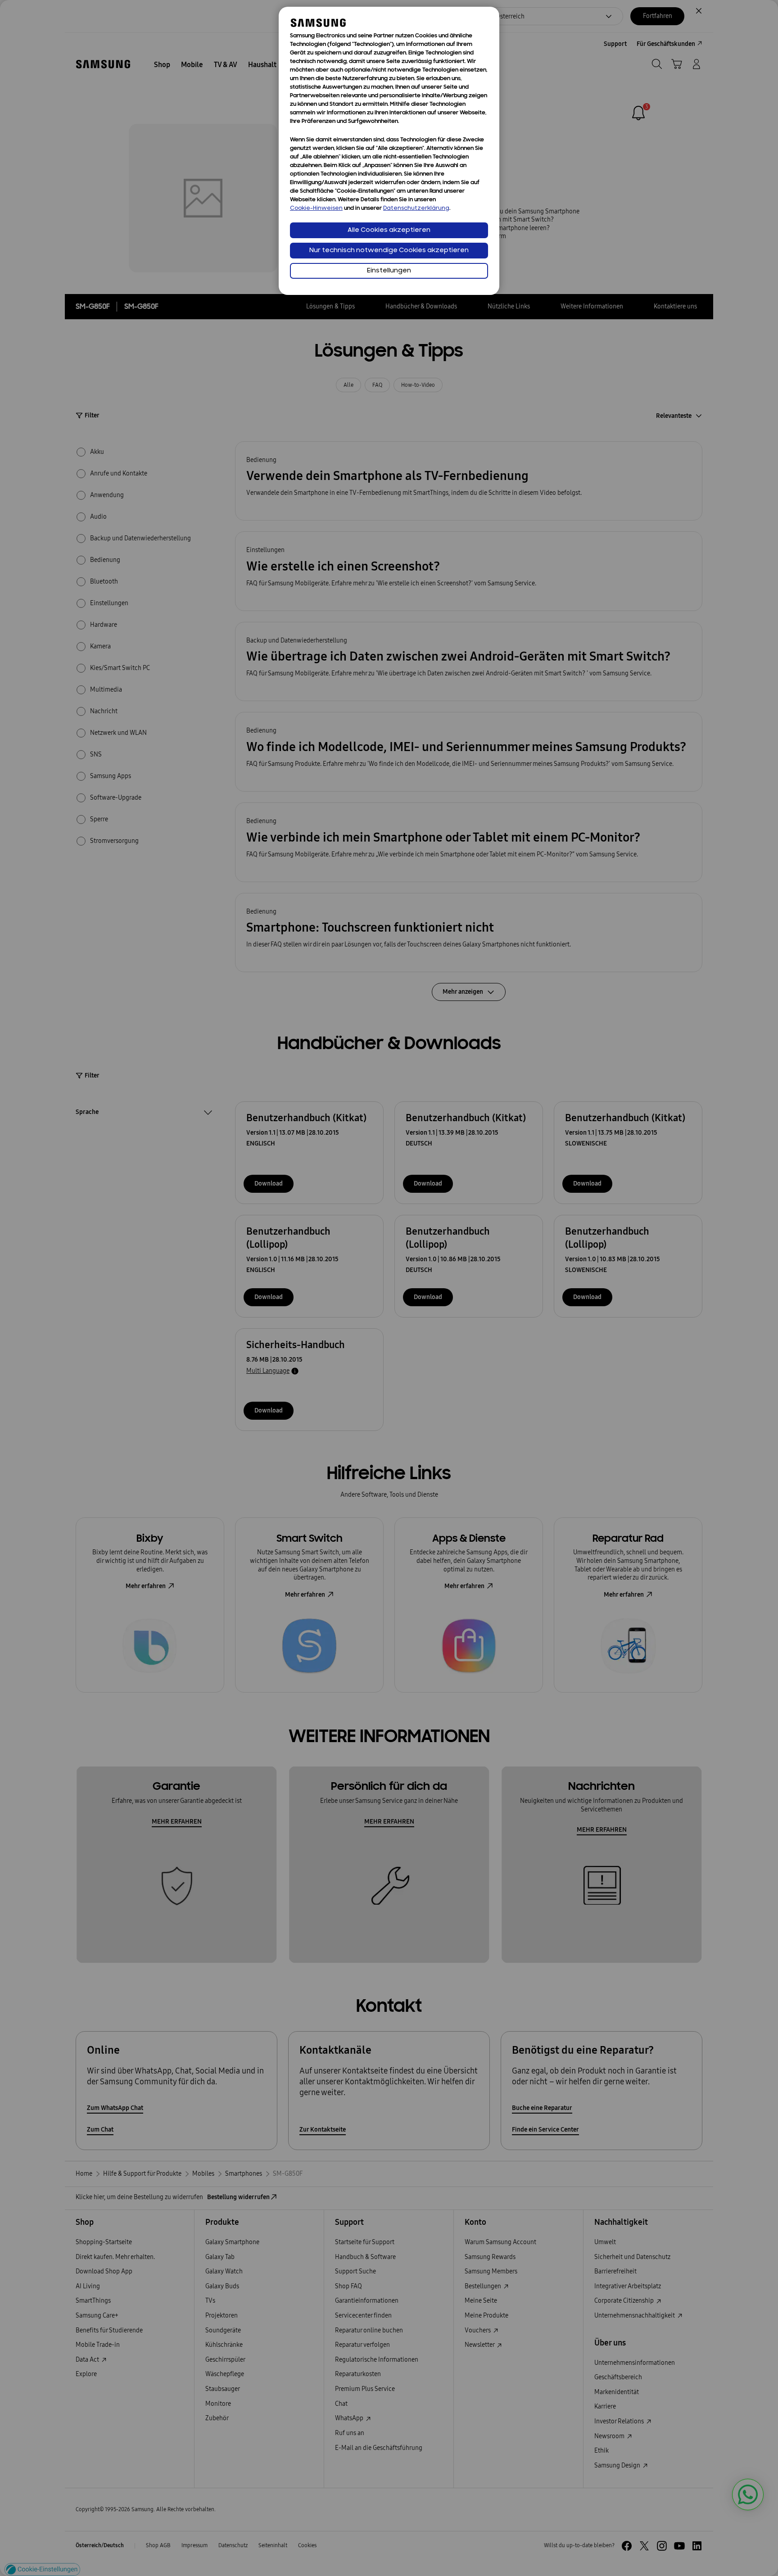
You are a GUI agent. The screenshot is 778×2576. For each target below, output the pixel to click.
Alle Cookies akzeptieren (389, 230)
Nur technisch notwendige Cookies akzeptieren (389, 251)
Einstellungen (389, 271)
